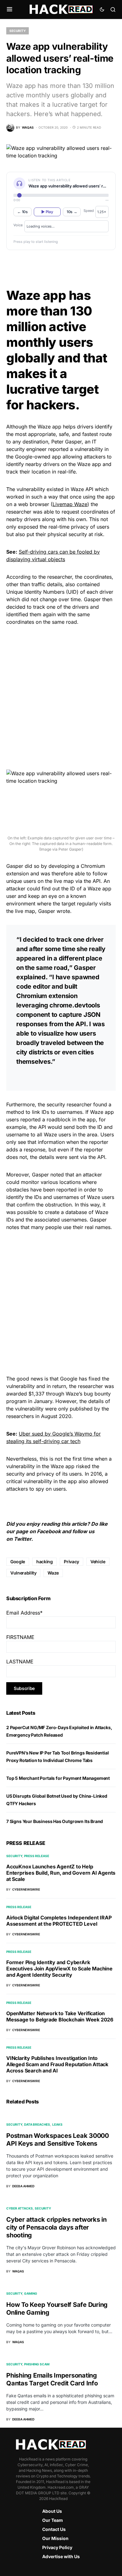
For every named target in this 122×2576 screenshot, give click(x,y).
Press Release (37, 1856)
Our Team (53, 2520)
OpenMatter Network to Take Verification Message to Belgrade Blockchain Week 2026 (60, 2016)
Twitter (23, 1539)
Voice (18, 225)
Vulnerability (23, 1573)
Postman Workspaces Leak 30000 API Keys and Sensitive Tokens (58, 2140)
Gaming (31, 2293)
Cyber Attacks (20, 2208)
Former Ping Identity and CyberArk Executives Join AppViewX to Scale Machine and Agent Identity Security (59, 1969)
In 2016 (93, 1474)
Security (18, 31)
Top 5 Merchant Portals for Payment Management (58, 1778)
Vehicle (98, 1562)
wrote (63, 911)
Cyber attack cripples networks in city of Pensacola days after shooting (56, 2227)
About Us (52, 2511)
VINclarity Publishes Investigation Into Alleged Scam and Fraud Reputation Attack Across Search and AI (57, 2064)
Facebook (49, 1531)
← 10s (23, 212)
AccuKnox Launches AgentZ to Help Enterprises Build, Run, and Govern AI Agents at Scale (61, 1873)
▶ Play (47, 212)
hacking (45, 1562)
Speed (89, 211)
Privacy (71, 1562)
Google (18, 1562)
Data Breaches (37, 2124)
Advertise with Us (61, 2556)
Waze (53, 1573)
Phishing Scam (37, 2364)
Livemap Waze (70, 504)
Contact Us (54, 2529)
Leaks (57, 2124)
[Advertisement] (61, 697)
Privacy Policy (57, 2547)
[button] (10, 9)
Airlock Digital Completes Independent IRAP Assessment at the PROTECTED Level (59, 1921)
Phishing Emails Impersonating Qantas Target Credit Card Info (52, 2379)
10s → (72, 212)
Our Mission (55, 2538)
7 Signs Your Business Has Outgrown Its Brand (55, 1821)
